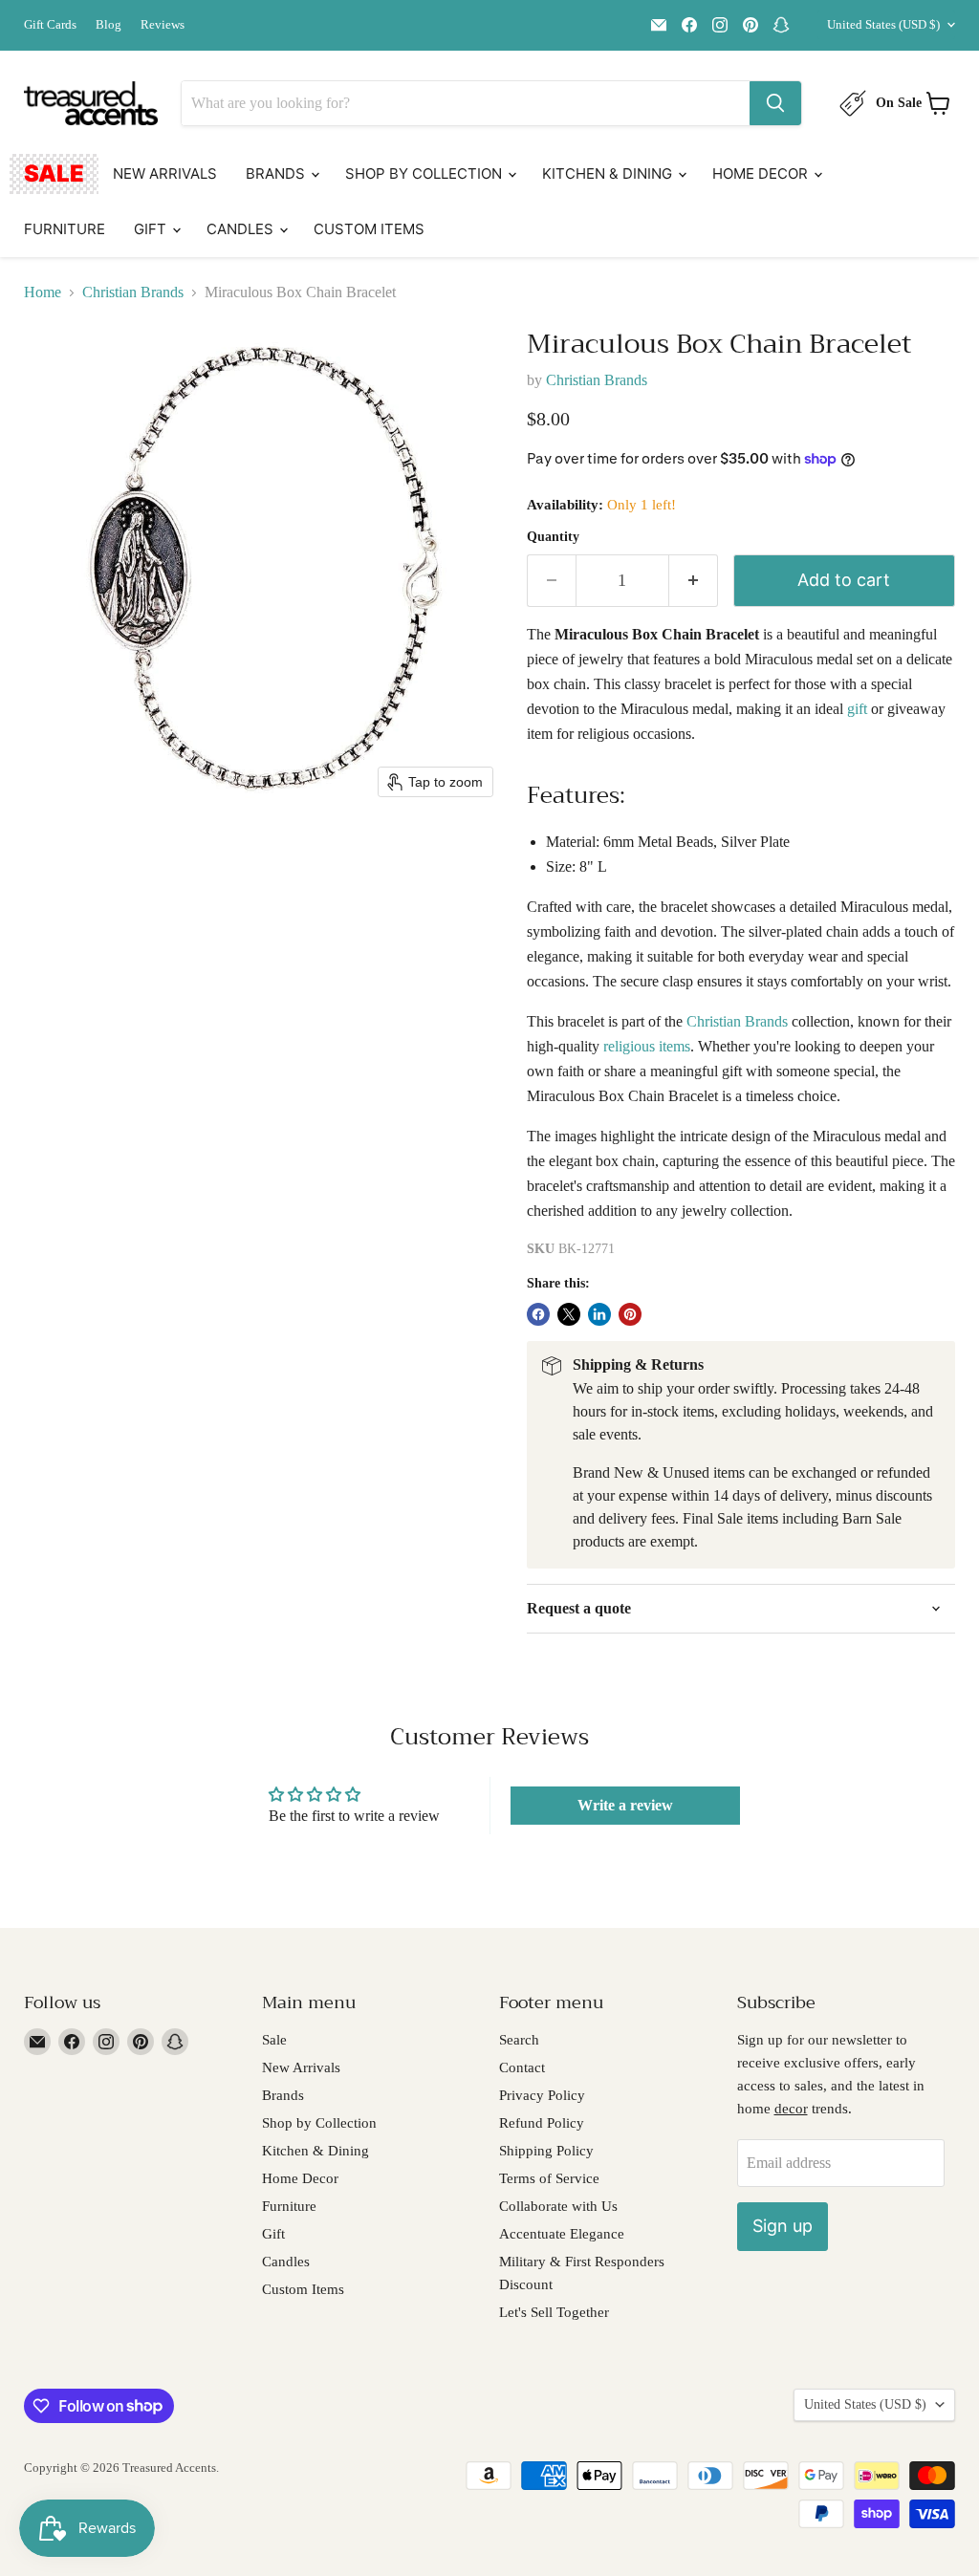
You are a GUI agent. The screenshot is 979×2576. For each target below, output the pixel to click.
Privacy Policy (542, 2095)
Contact (522, 2067)
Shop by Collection (425, 173)
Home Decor (762, 173)
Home (43, 292)
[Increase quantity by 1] (694, 581)
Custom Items (369, 229)
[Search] (775, 103)
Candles (242, 229)
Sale (54, 173)
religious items (647, 1046)
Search (519, 2040)
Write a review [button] (625, 1805)
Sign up (783, 2226)
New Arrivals (165, 173)
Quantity (553, 537)
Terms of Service (549, 2178)
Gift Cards (50, 25)
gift (857, 709)
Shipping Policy (546, 2151)
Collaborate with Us (558, 2206)
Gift (152, 229)
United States (883, 24)
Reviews (163, 25)
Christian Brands (133, 292)
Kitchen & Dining (609, 173)
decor (791, 2109)
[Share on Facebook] (538, 1314)
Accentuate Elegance (562, 2234)
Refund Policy (542, 2123)
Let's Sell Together (554, 2312)
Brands (277, 173)
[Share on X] (569, 1314)
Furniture (65, 229)
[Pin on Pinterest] (630, 1314)
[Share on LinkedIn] (599, 1314)
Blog (109, 25)
